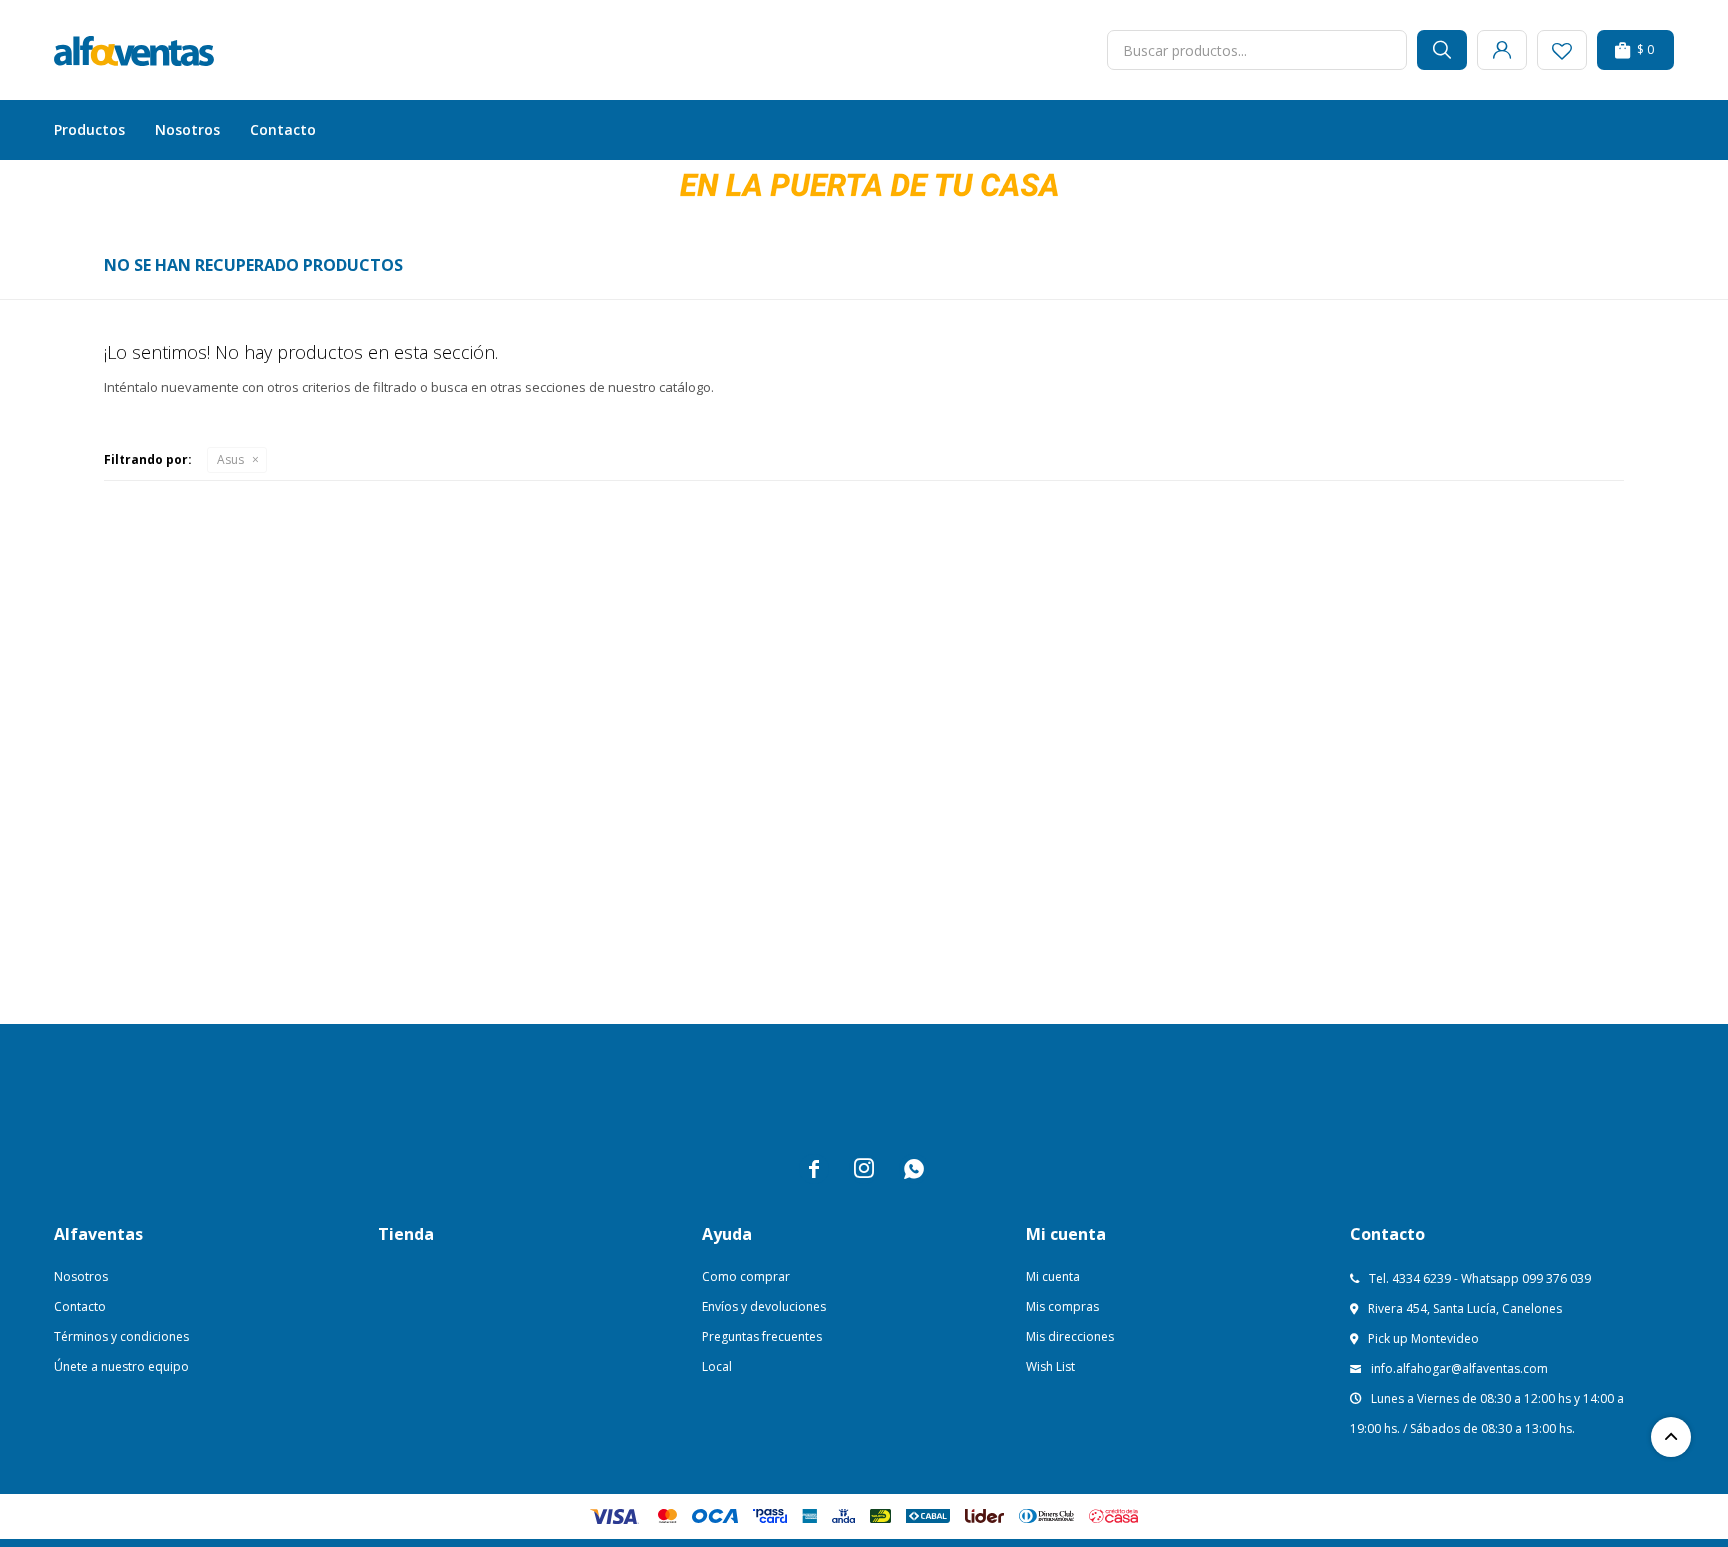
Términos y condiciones (121, 1336)
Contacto (283, 129)
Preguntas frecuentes (762, 1336)
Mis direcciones (1070, 1336)
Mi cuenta (1053, 1276)
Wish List (1050, 1366)
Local (717, 1366)
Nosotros (187, 129)
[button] (1442, 50)
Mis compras (1062, 1306)
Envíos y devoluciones (764, 1306)
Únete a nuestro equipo (121, 1366)
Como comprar (746, 1276)
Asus (230, 459)
